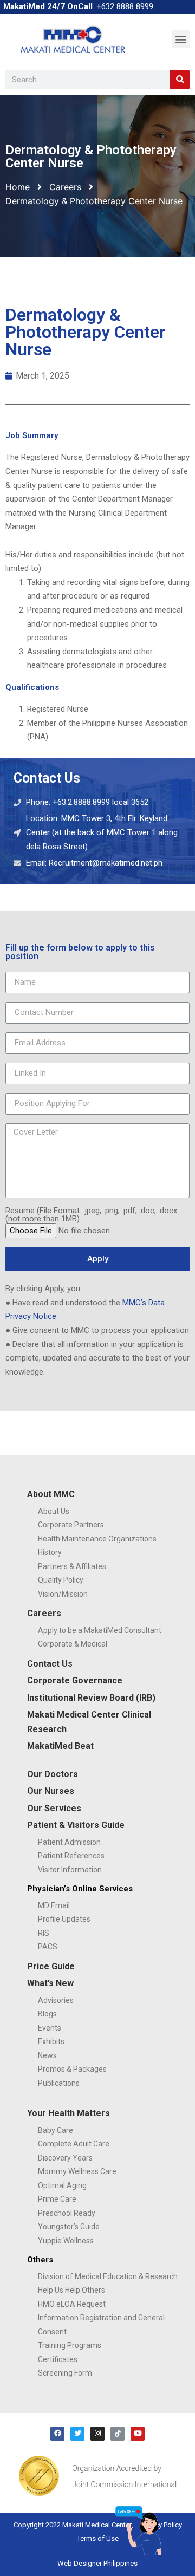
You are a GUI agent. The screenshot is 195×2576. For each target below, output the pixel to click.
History (50, 1552)
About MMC (51, 1494)
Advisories (56, 2000)
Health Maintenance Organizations (97, 1539)
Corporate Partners (71, 1525)
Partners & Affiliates (72, 1566)
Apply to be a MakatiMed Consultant (100, 1630)
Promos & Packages (72, 2069)
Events (50, 2028)
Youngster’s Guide (69, 2227)
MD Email (54, 1905)
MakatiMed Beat (60, 1746)
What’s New (50, 1983)
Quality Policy (61, 1580)
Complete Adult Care (74, 2144)
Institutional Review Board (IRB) (91, 1698)
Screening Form (65, 2373)
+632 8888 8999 (125, 6)
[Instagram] (97, 2434)
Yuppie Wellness (66, 2241)
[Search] (180, 80)
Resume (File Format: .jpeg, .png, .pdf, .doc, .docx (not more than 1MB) (91, 1215)
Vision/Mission (63, 1594)
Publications (59, 2083)
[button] (181, 39)
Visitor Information (70, 1870)
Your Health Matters (69, 2113)
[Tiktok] (118, 2434)
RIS (44, 1933)
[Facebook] (57, 2434)
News (47, 2055)
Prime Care (57, 2199)
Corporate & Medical (73, 1644)
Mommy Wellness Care (77, 2171)
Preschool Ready (67, 2213)
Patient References (71, 1856)
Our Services (54, 1808)
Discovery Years (65, 2158)
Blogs (47, 2014)
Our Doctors (53, 1774)
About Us (54, 1511)
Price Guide (51, 1966)
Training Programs (70, 2345)
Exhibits (51, 2041)
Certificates (58, 2359)
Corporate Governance (75, 1680)
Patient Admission (69, 1842)
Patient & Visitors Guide (76, 1825)
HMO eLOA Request (72, 2304)
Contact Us (50, 1664)
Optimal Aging (62, 2185)
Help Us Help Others (71, 2290)
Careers (65, 187)
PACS (48, 1947)
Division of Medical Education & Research (108, 2276)
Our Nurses (51, 1791)
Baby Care (56, 2130)
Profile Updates (64, 1919)
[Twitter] (77, 2434)
